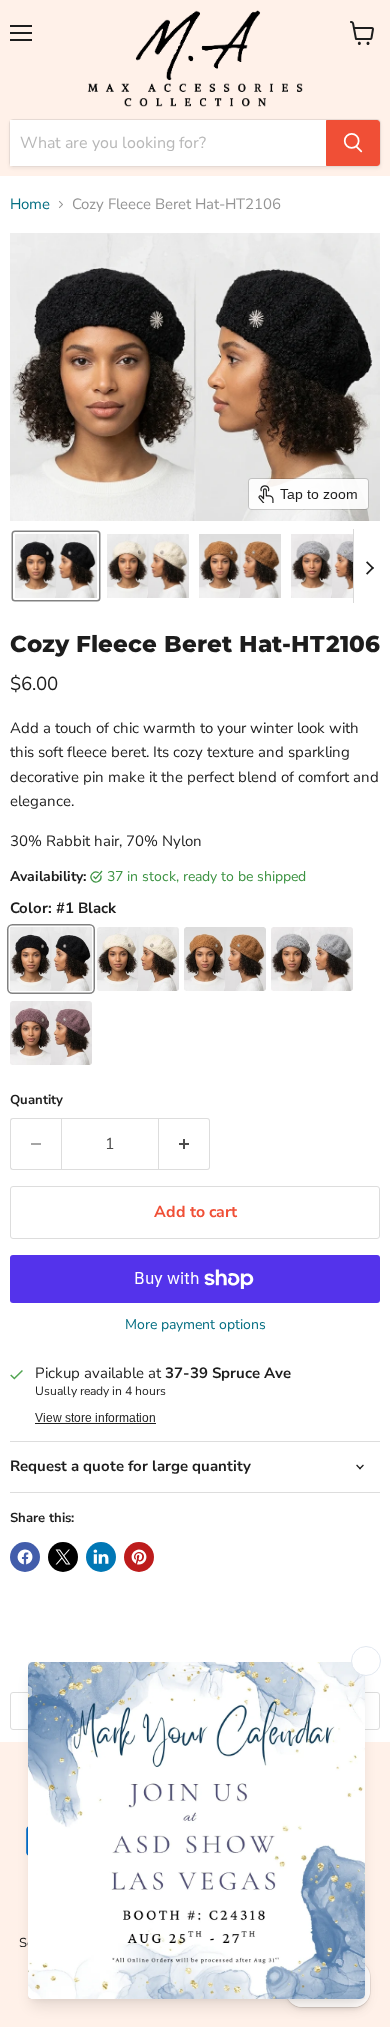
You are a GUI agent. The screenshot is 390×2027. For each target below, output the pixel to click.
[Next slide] (369, 566)
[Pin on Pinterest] (139, 1557)
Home (30, 204)
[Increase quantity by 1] (184, 1144)
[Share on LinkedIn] (101, 1557)
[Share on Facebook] (25, 1557)
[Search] (353, 143)
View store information (95, 1418)
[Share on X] (63, 1557)
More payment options (195, 1325)
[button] (56, 566)
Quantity (36, 1100)
